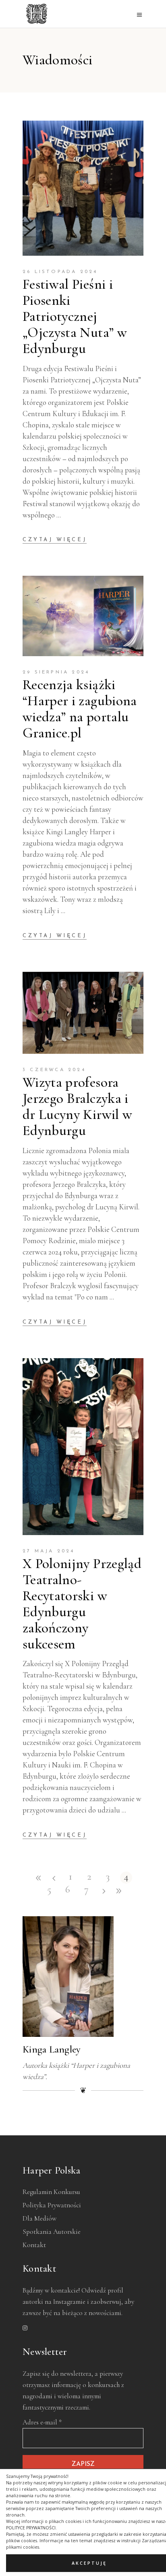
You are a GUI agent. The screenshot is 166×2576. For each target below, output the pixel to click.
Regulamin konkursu (51, 2192)
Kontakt (34, 2245)
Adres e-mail (42, 2422)
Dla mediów (39, 2218)
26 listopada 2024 (60, 272)
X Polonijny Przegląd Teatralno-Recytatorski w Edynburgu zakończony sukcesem (82, 1604)
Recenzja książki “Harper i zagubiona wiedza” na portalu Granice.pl (80, 709)
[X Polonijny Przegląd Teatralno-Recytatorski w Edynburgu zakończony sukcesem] (83, 1447)
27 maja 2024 (49, 1551)
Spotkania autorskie (52, 2232)
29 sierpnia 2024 (56, 672)
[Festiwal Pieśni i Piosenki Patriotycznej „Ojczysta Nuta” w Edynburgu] (83, 188)
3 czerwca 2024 (54, 1070)
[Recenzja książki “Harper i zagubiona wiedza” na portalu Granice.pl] (83, 616)
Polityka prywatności (52, 2205)
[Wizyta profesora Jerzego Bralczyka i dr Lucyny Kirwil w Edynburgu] (83, 1013)
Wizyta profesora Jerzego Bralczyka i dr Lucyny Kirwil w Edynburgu (77, 1106)
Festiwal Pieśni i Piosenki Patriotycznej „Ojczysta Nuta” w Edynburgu (75, 316)
